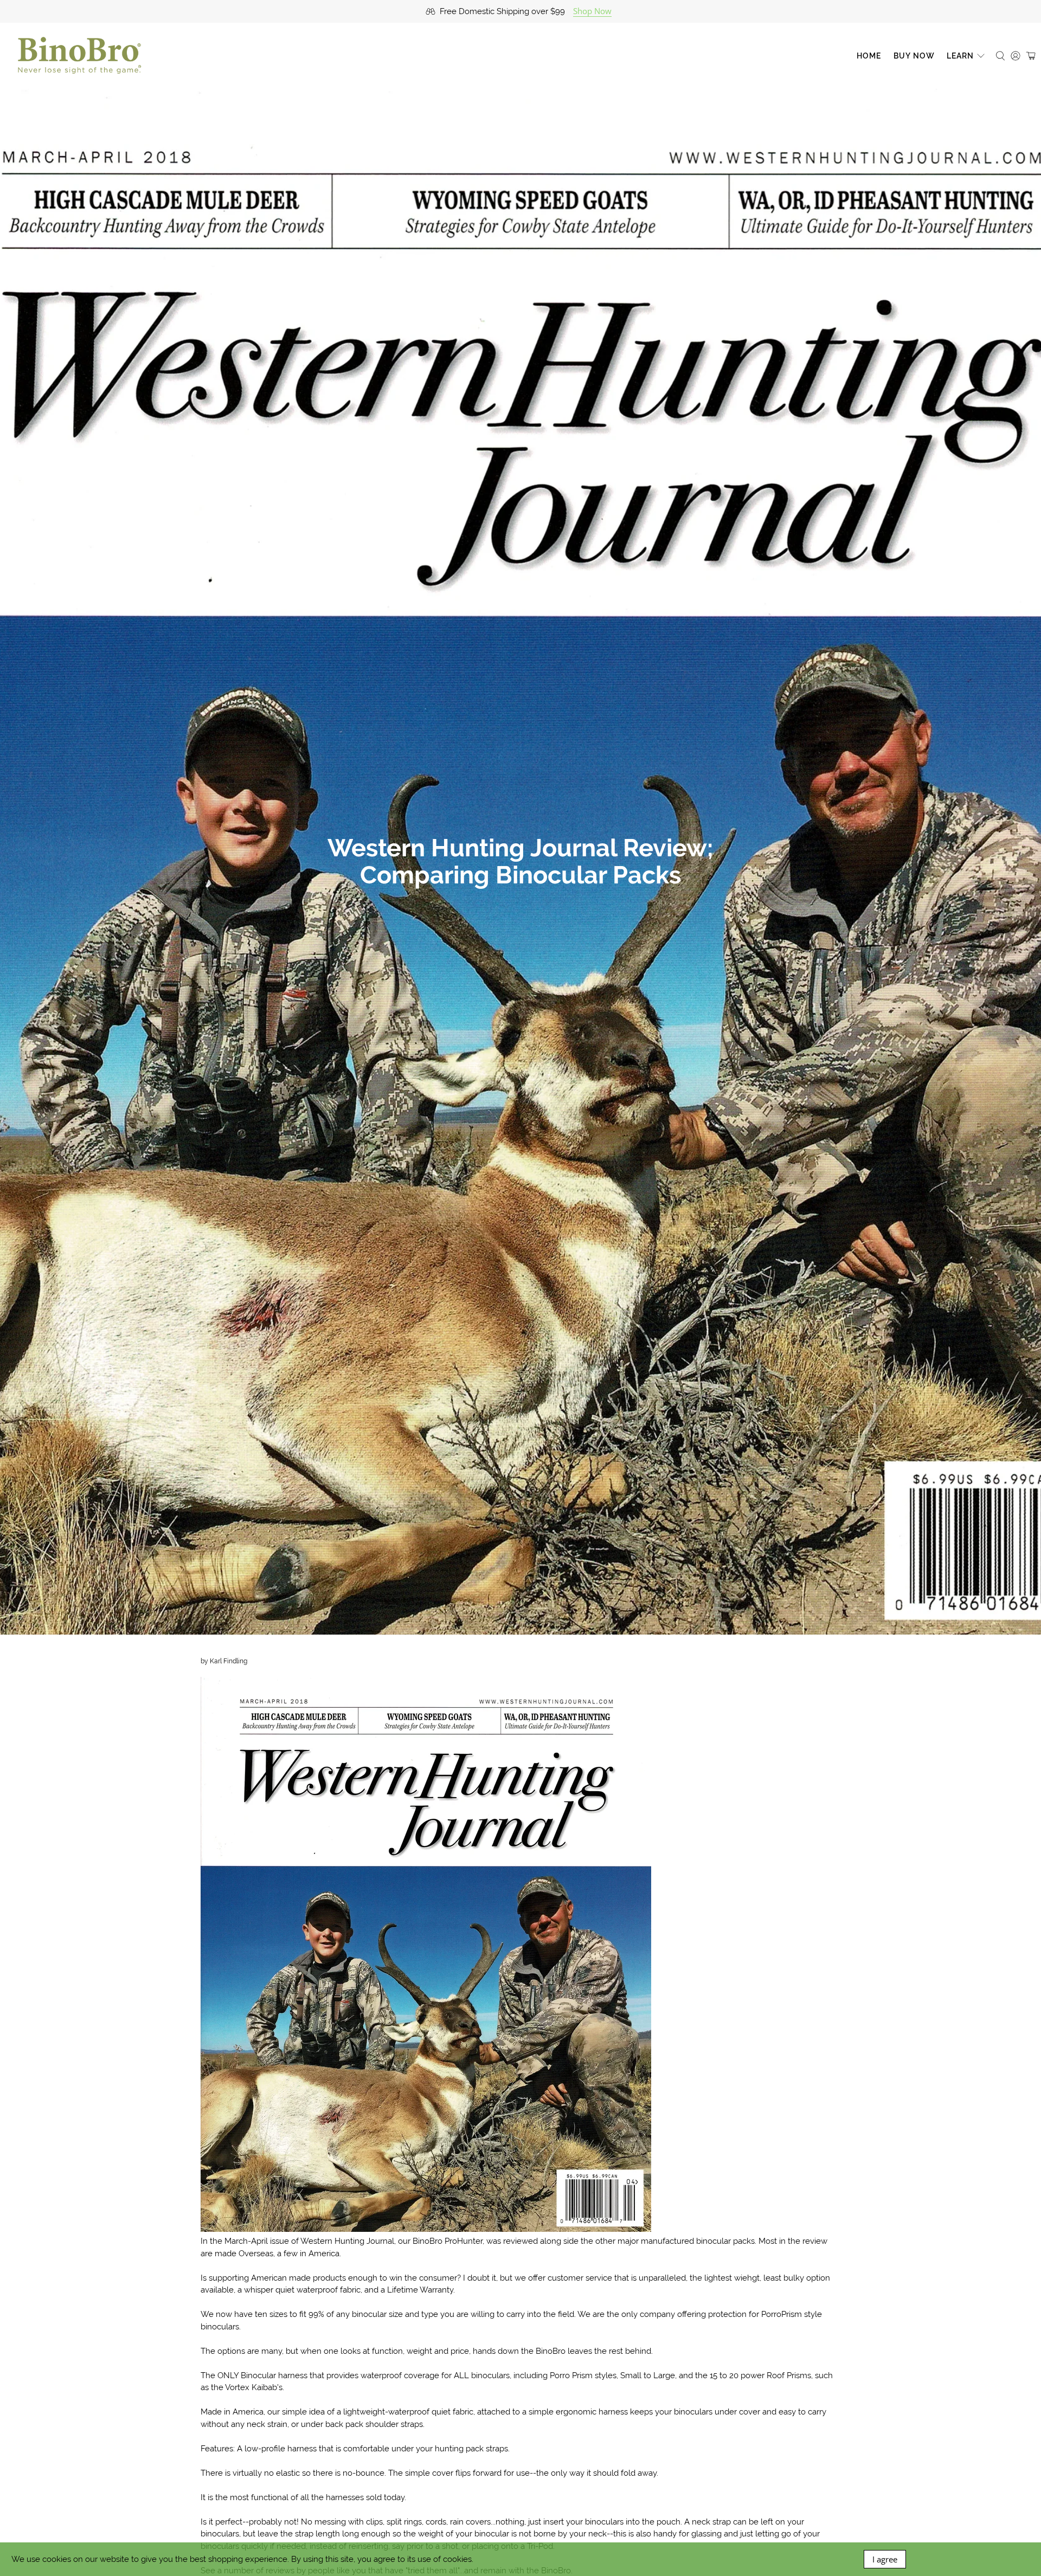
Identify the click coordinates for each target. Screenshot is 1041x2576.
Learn (960, 56)
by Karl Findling (224, 1661)
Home (869, 56)
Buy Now (914, 56)
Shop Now (592, 11)
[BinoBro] (79, 56)
